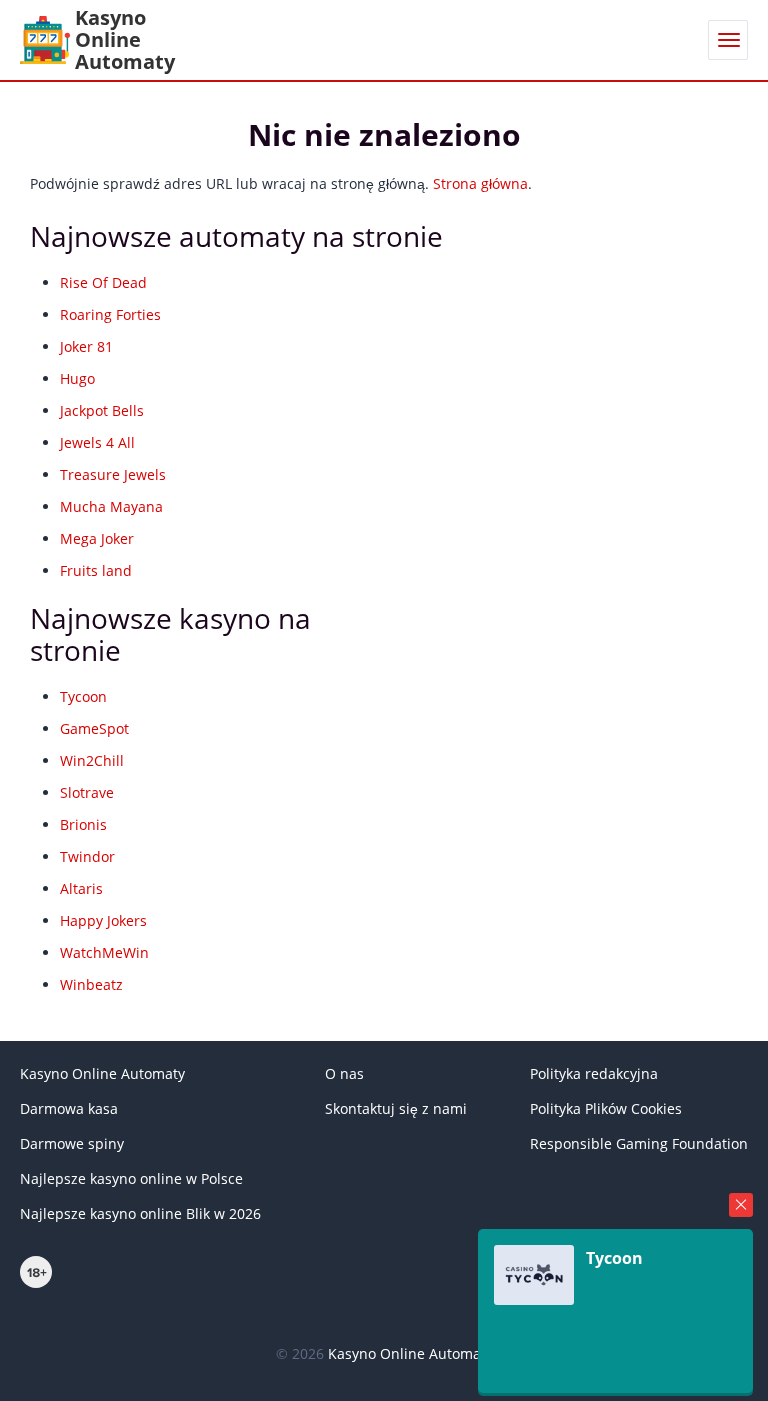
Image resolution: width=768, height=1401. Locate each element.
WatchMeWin (104, 952)
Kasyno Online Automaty (102, 1073)
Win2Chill (92, 760)
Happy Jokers (103, 920)
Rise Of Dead (103, 282)
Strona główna (480, 183)
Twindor (87, 856)
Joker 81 (86, 346)
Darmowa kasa (69, 1108)
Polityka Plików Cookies (606, 1108)
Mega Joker (97, 538)
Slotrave (87, 792)
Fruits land (96, 570)
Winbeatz (91, 984)
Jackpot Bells (102, 410)
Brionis (83, 824)
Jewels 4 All (97, 442)
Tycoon (83, 696)
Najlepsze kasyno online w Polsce (131, 1178)
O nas (344, 1073)
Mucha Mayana (111, 506)
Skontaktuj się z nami (396, 1108)
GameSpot (94, 728)
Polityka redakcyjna (594, 1073)
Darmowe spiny (72, 1143)
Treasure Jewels (113, 474)
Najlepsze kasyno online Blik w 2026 (140, 1213)
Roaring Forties (110, 314)
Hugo (77, 378)
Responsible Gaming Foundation (639, 1143)
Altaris (81, 888)
